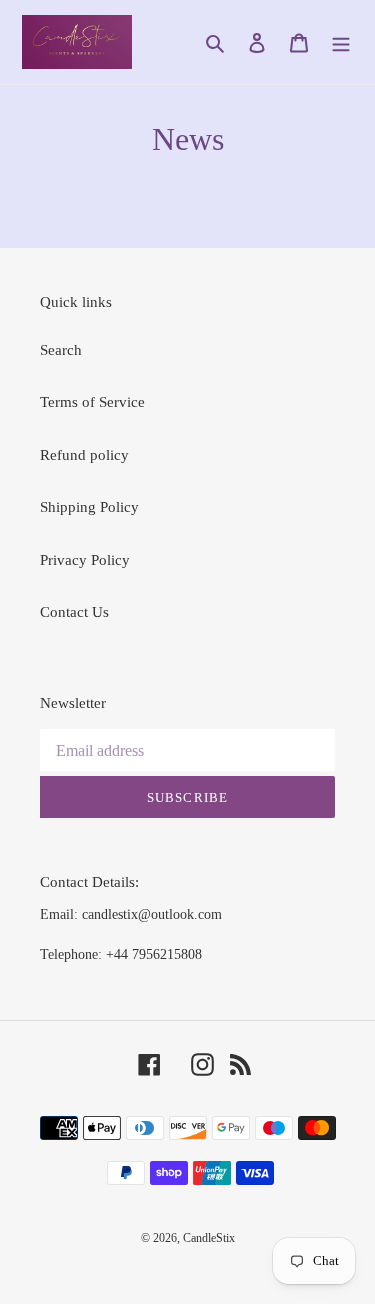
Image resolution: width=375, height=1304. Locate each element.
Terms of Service (92, 402)
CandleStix (209, 1238)
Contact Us (74, 612)
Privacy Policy (85, 560)
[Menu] (341, 42)
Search (61, 350)
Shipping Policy (89, 507)
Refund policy (84, 455)
